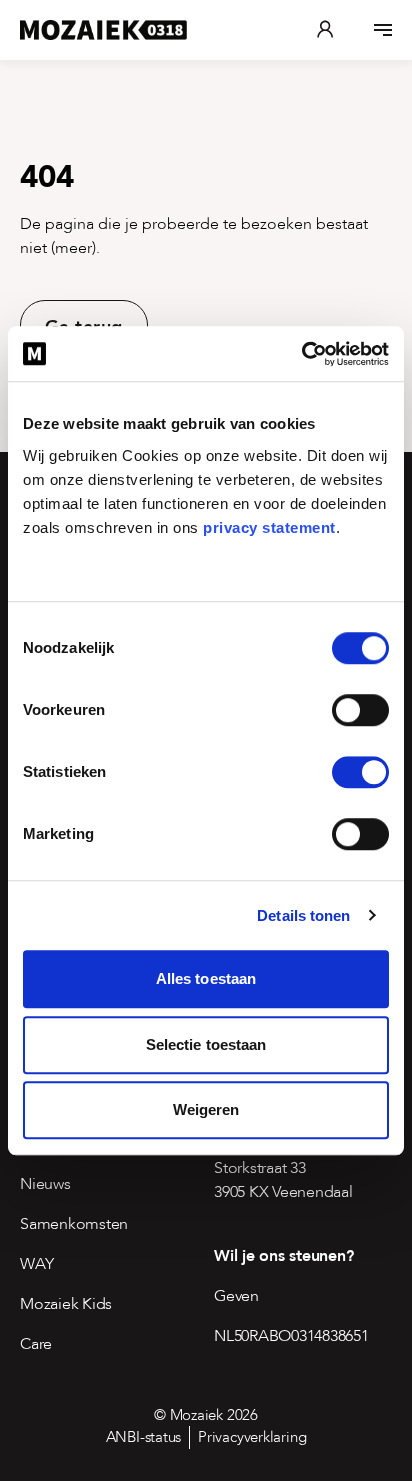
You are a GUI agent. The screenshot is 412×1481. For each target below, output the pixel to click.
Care (36, 1344)
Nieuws (45, 1184)
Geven (236, 1296)
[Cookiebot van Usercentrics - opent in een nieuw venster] (301, 354)
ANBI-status (144, 1437)
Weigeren (206, 1109)
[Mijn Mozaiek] (325, 30)
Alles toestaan (206, 978)
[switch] (360, 710)
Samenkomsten (74, 1224)
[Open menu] (383, 30)
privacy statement (269, 527)
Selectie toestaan (206, 1044)
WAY (36, 1264)
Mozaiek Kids (66, 1304)
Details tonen (303, 915)
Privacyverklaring (252, 1437)
